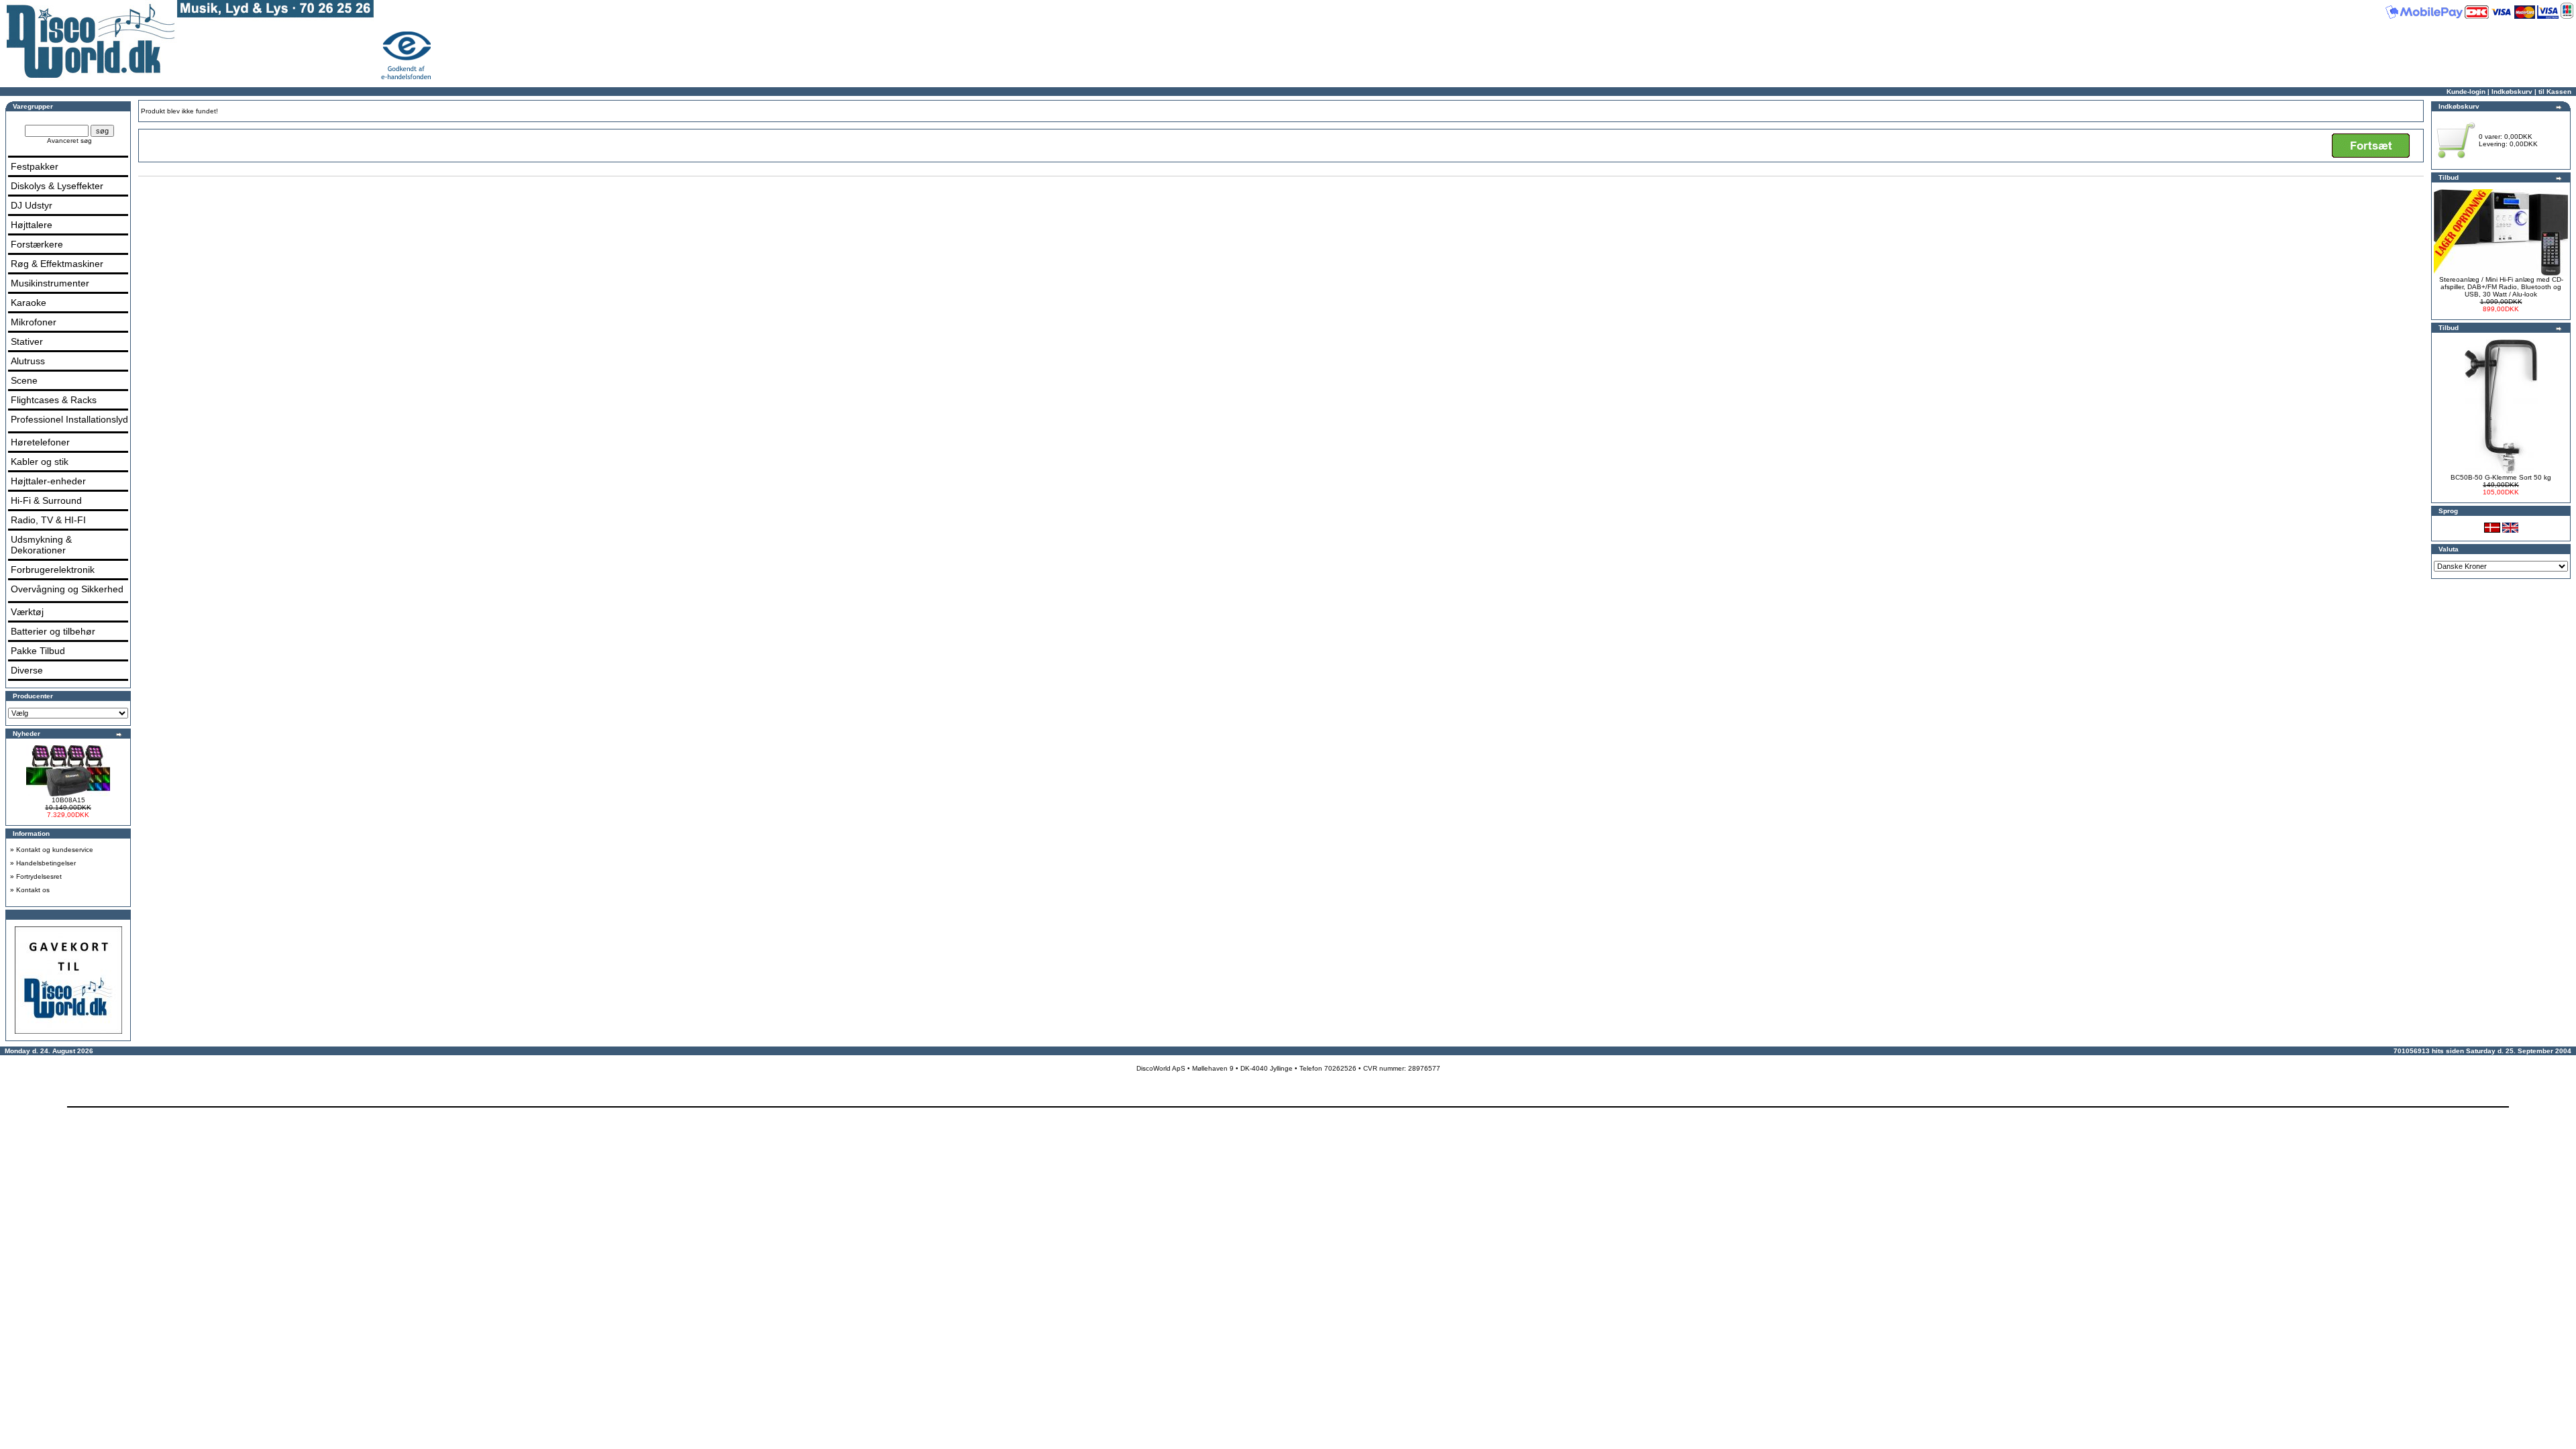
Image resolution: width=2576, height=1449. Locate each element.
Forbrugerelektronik (53, 570)
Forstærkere (37, 244)
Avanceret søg (69, 141)
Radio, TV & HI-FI (48, 520)
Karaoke (29, 303)
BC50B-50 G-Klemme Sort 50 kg (2501, 477)
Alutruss (28, 361)
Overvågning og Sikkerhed (67, 589)
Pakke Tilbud (38, 651)
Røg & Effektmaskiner (57, 264)
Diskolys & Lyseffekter (57, 186)
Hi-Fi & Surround (46, 500)
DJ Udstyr (32, 205)
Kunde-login (2466, 92)
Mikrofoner (34, 322)
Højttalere (32, 225)
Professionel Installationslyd (69, 419)
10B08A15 (68, 800)
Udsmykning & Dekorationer (41, 545)
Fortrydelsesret (39, 876)
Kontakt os (33, 890)
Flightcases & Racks (54, 400)
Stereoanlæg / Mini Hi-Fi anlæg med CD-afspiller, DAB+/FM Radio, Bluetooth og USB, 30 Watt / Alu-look (2501, 287)
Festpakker (35, 166)
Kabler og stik (40, 462)
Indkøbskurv (2512, 92)
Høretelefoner (40, 442)
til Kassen (2555, 92)
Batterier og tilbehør (53, 631)
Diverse (27, 670)
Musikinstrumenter (50, 283)
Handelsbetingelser (46, 863)
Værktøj (27, 612)
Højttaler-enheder (48, 481)
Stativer (27, 341)
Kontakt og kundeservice (55, 850)
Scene (24, 380)
